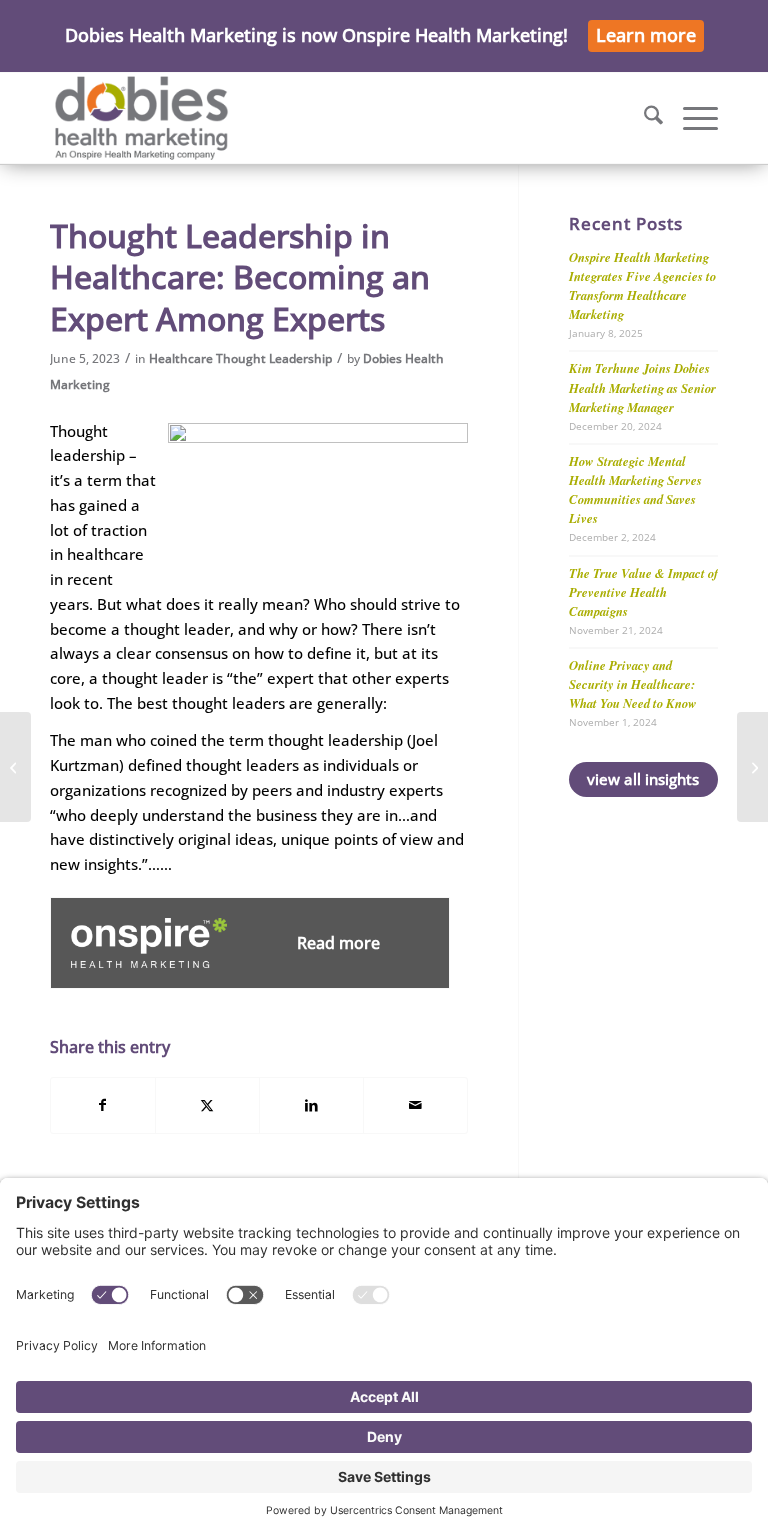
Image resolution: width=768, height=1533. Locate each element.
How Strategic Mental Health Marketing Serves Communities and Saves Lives (635, 489)
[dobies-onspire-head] (141, 118)
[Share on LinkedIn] (311, 1105)
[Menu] (690, 118)
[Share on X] (207, 1105)
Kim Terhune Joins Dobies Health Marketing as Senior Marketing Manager (642, 387)
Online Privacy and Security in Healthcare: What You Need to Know (633, 684)
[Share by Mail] (415, 1105)
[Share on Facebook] (103, 1105)
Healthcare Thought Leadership (240, 358)
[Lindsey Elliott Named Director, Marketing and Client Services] (15, 767)
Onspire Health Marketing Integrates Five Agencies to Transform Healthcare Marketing (642, 285)
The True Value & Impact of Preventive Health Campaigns (643, 592)
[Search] (643, 118)
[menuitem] (643, 118)
